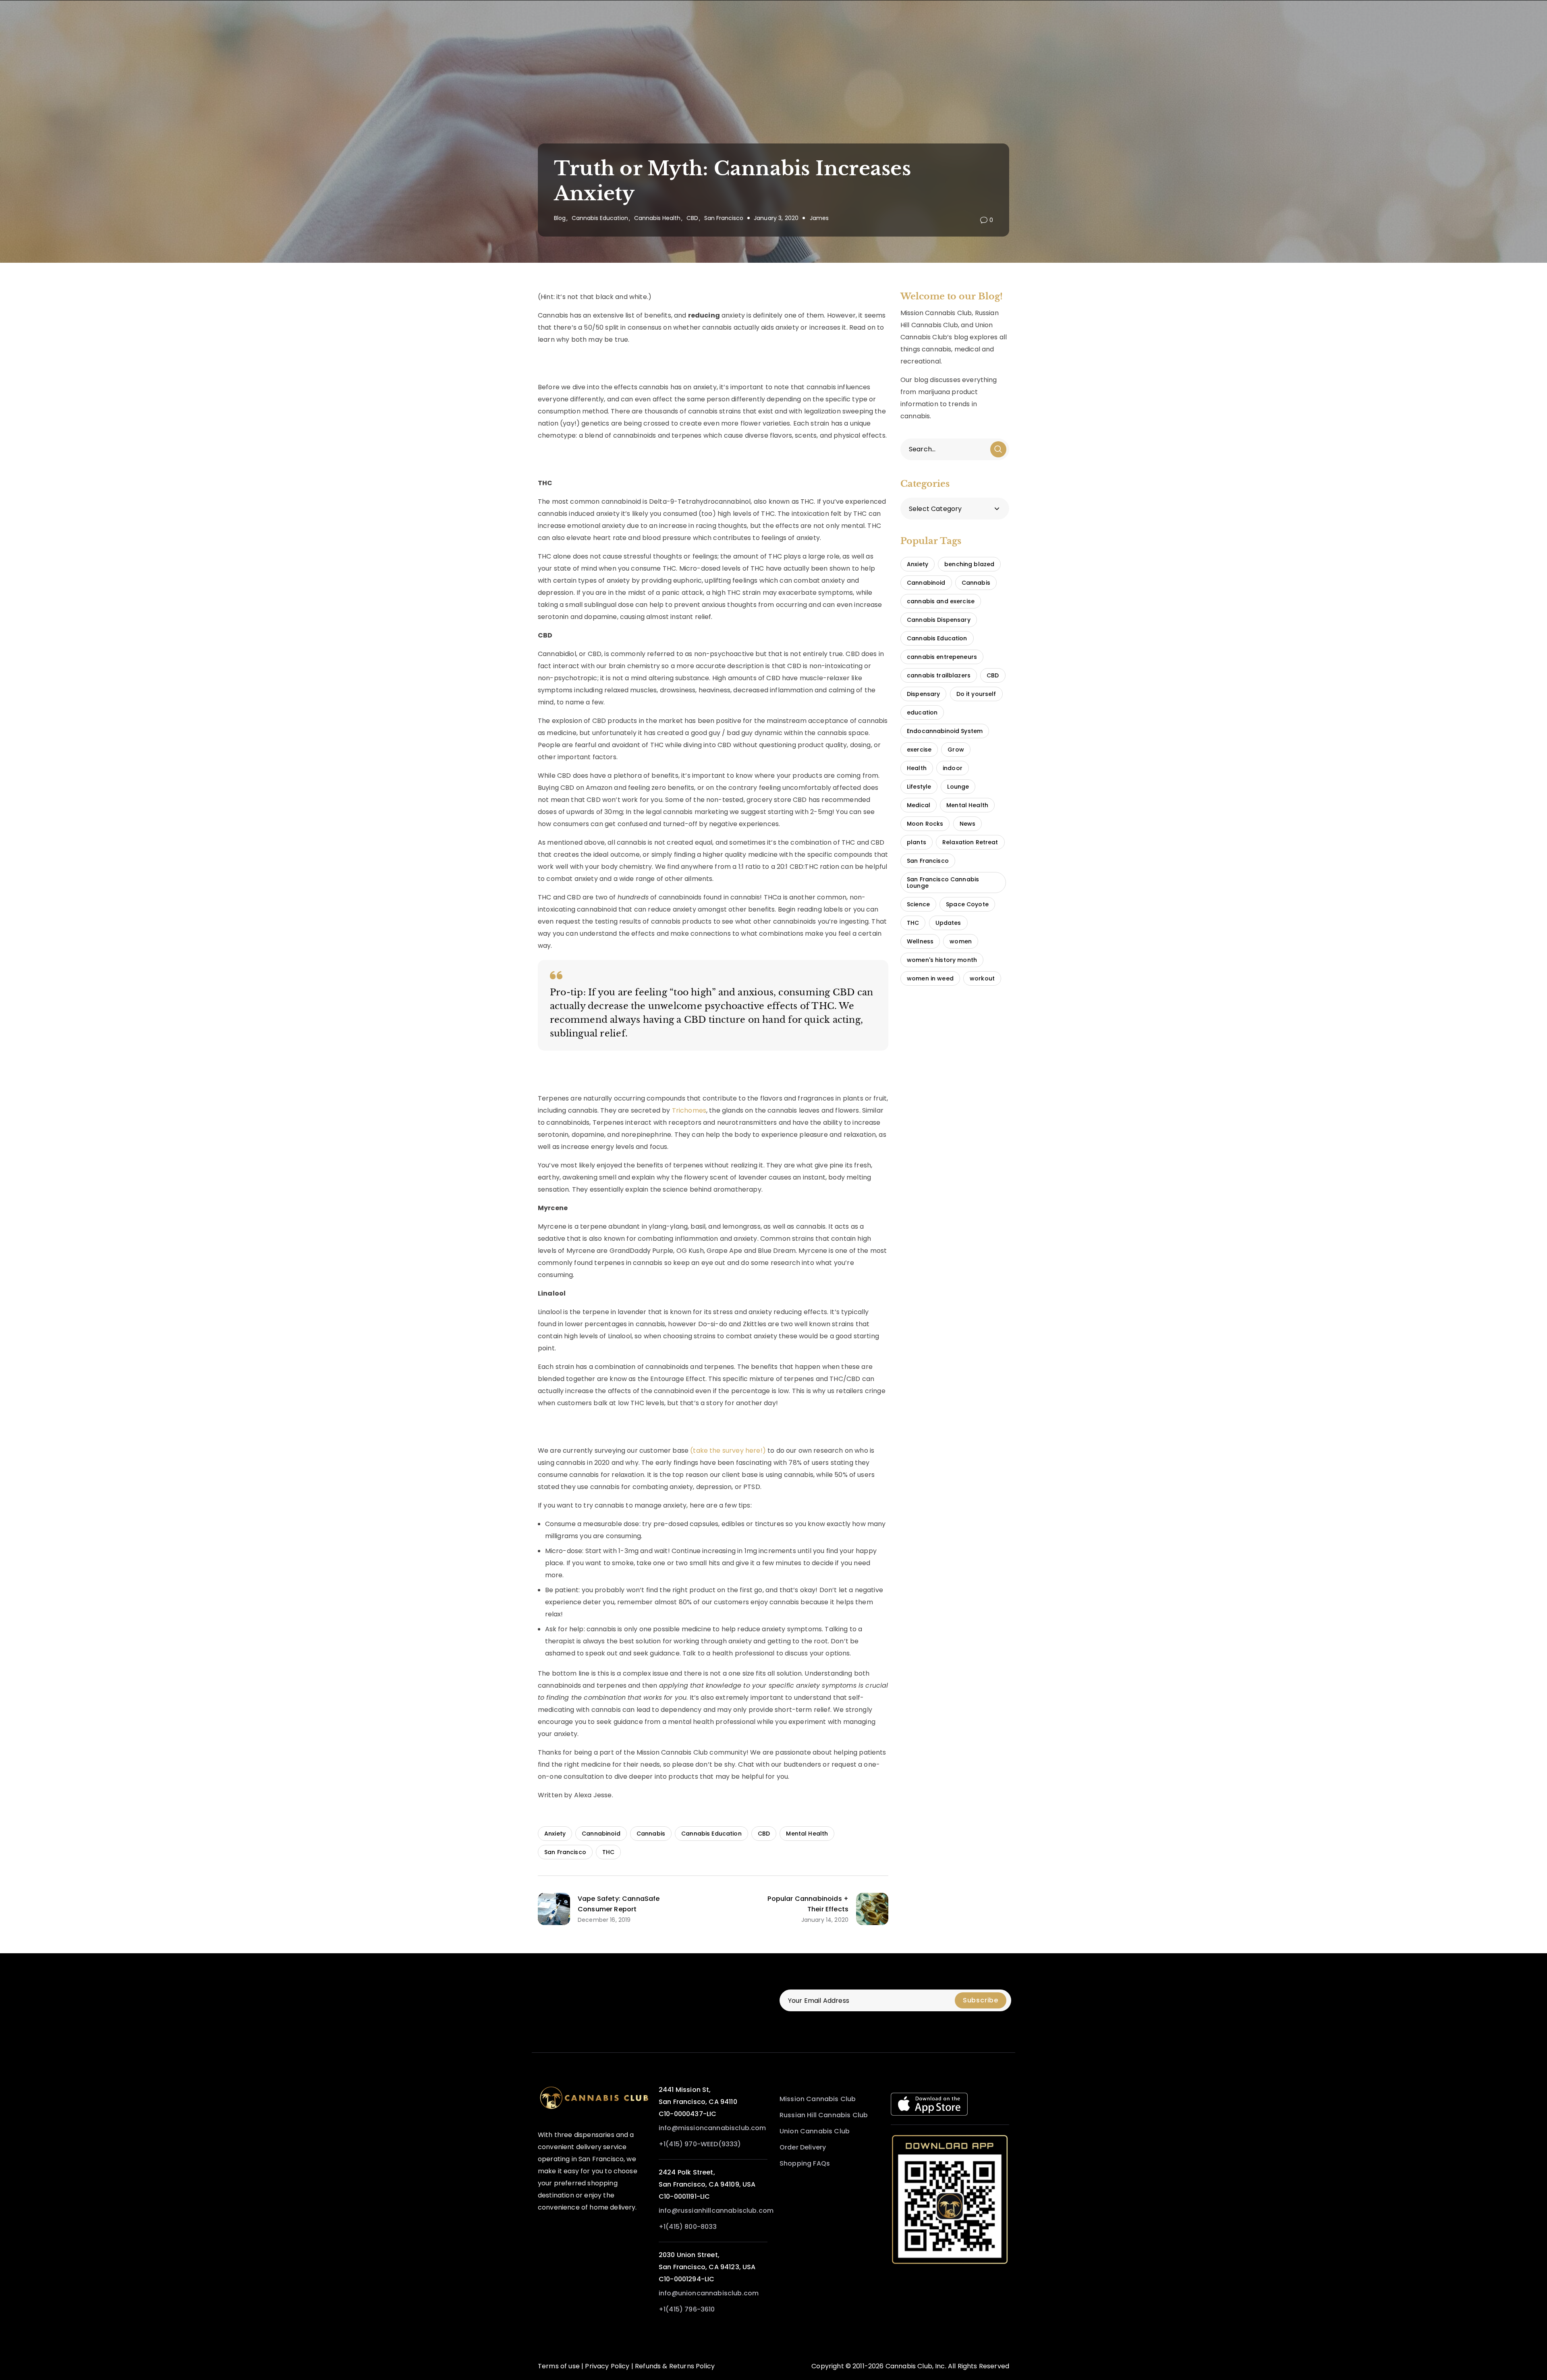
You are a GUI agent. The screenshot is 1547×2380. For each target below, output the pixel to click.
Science (918, 904)
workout (982, 978)
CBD (692, 218)
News (968, 824)
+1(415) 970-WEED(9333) (700, 2144)
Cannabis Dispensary (939, 620)
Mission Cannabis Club (818, 2099)
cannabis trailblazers (939, 675)
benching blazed (969, 564)
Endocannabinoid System (945, 731)
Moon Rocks (925, 824)
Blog (560, 218)
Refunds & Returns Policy (675, 2366)
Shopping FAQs (805, 2163)
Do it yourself (976, 694)
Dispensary (923, 694)
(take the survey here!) (728, 1451)
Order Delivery (803, 2147)
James (819, 218)
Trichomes (689, 1110)
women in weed (930, 978)
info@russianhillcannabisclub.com (716, 2211)
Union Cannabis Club (815, 2131)
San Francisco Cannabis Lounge (943, 883)
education (922, 712)
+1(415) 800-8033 (688, 2227)
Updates (948, 923)
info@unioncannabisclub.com (709, 2293)
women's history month (942, 960)
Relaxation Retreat (970, 842)
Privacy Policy (607, 2366)
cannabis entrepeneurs (942, 657)
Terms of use (559, 2366)
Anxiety (555, 1834)
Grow (956, 750)
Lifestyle (919, 787)
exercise (919, 750)
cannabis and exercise (941, 601)
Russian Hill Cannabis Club (824, 2115)
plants (917, 842)
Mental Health (807, 1834)
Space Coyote (967, 904)
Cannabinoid (601, 1834)
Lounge (958, 787)
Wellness (920, 941)
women (961, 941)
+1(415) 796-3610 (687, 2309)
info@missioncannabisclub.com (712, 2128)
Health (917, 768)
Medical (919, 805)
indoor (953, 768)
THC (608, 1852)
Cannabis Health (657, 218)
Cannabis (651, 1834)
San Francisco (724, 218)
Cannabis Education (600, 218)
